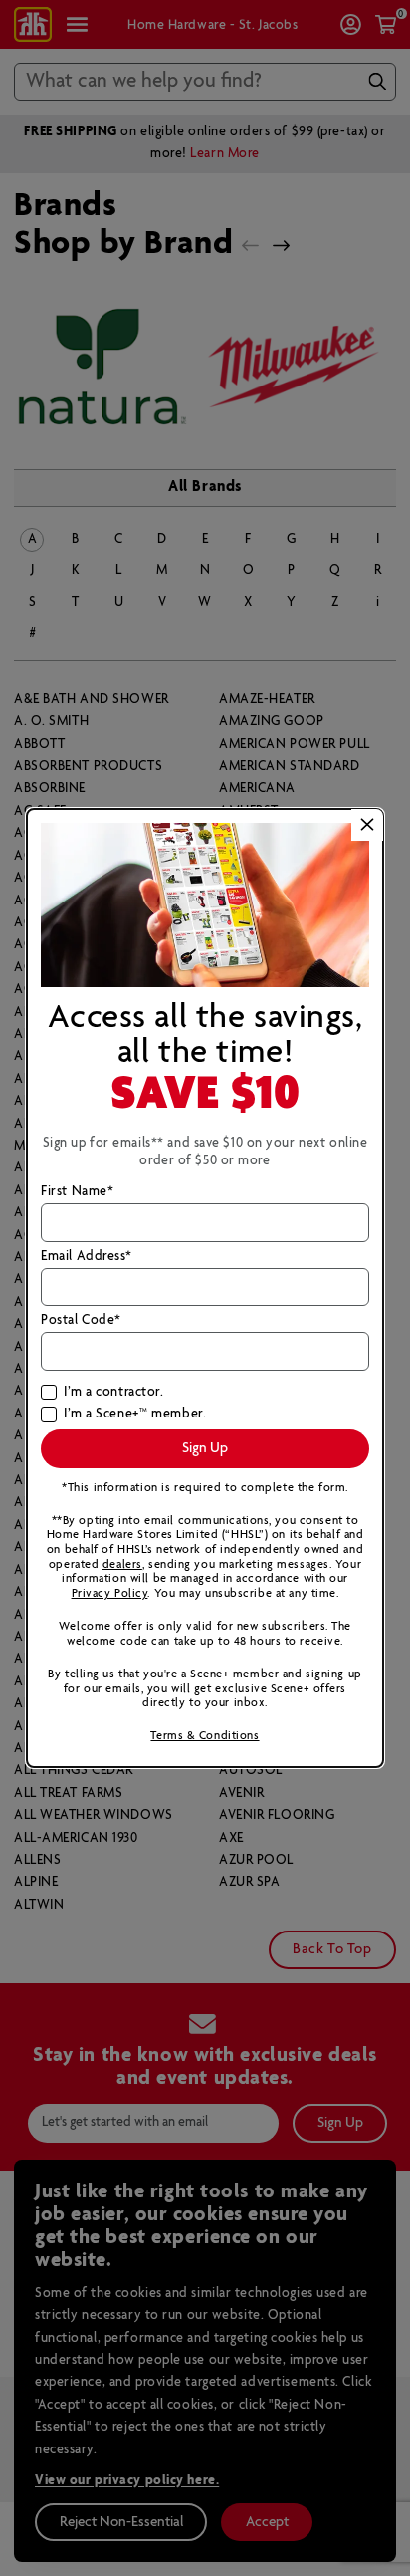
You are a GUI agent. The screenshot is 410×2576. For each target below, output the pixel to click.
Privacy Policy (110, 1593)
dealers (122, 1564)
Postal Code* (81, 1321)
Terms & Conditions (205, 1736)
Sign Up (205, 1448)
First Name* (77, 1192)
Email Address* (87, 1257)
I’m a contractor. (113, 1393)
